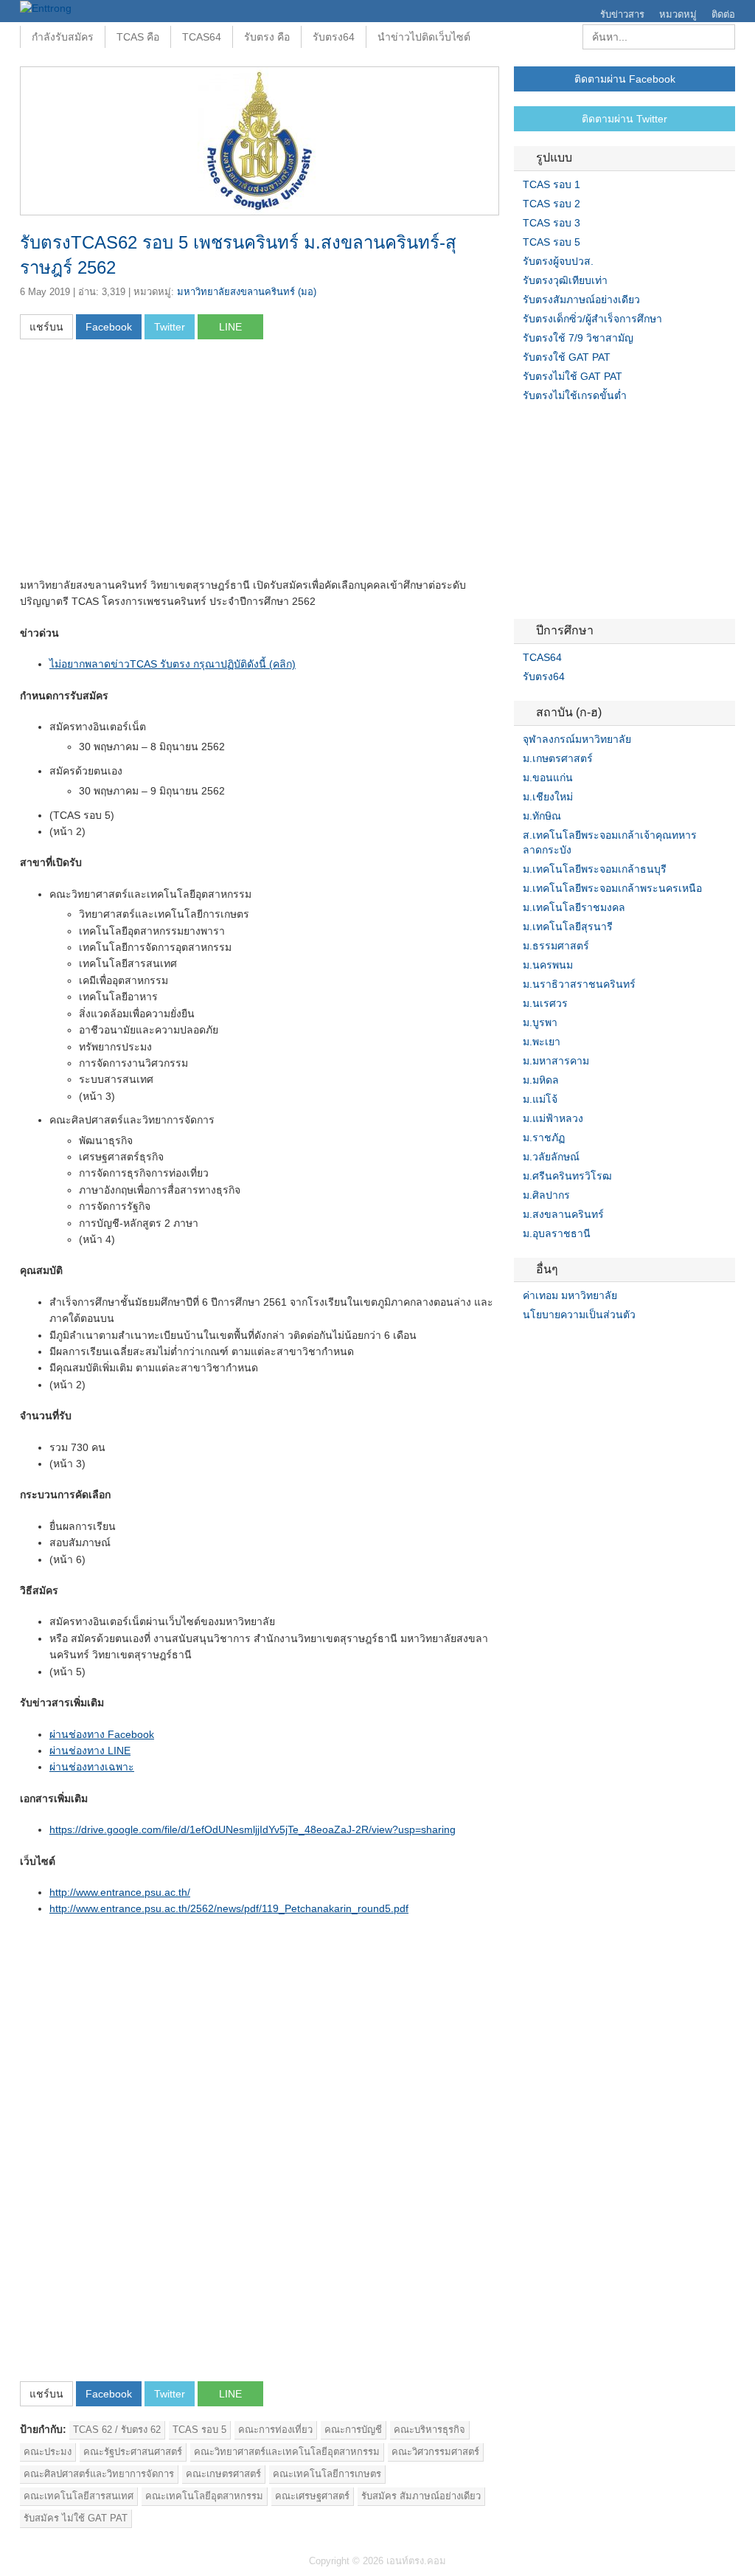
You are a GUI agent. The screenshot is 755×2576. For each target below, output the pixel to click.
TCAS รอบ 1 (552, 184)
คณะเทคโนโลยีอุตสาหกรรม (204, 2496)
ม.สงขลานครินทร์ (563, 1214)
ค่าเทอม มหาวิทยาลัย (570, 1295)
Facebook (520, 1345)
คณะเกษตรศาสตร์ (223, 2474)
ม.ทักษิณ (542, 816)
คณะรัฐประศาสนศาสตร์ (133, 2452)
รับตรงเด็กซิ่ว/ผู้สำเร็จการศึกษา (592, 319)
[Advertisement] (144, 463)
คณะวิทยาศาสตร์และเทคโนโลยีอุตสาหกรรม (287, 2452)
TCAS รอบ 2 (552, 204)
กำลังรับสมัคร (63, 37)
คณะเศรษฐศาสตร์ (312, 2496)
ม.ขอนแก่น (548, 778)
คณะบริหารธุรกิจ (429, 2430)
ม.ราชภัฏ (544, 1138)
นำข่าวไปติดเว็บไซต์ (424, 37)
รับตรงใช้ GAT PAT (567, 357)
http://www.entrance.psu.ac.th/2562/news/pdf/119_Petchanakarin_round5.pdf (229, 1908)
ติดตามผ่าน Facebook (625, 79)
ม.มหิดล (541, 1080)
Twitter (537, 1345)
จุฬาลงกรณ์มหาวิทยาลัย (577, 739)
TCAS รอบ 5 (199, 2430)
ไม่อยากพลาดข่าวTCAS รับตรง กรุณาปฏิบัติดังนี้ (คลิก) (173, 664)
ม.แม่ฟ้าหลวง (553, 1118)
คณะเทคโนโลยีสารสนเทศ (79, 2496)
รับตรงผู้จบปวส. (558, 261)
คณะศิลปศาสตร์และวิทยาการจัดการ (99, 2474)
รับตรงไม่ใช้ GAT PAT (573, 376)
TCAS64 (202, 37)
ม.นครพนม (548, 965)
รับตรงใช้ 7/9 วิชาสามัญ (578, 338)
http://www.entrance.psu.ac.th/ (120, 1892)
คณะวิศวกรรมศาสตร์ (435, 2452)
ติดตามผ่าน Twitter (624, 119)
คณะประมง (48, 2452)
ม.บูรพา (540, 1022)
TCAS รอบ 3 (552, 223)
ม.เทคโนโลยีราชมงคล (574, 907)
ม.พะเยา (542, 1042)
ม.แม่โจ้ (540, 1099)
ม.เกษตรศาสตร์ (558, 758)
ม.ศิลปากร (546, 1195)
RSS (555, 1345)
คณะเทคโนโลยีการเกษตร (327, 2474)
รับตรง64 (334, 37)
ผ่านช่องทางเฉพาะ (92, 1767)
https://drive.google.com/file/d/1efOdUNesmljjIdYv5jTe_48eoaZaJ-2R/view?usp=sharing (253, 1829)
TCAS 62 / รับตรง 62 (117, 2430)
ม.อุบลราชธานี (557, 1233)
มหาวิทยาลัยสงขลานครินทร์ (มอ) (247, 292)
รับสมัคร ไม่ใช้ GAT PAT (76, 2518)
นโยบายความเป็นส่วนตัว (579, 1315)
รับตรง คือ (267, 37)
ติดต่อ (723, 14)
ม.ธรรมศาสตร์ (556, 946)
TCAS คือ (138, 37)
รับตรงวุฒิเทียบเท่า (565, 280)
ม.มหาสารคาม (556, 1061)
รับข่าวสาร (622, 14)
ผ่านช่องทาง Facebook (102, 1734)
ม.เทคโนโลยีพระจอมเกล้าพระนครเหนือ (612, 888)
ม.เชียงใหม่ (548, 797)
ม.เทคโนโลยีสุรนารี (568, 927)
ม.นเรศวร (545, 1003)
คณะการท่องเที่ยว (275, 2430)
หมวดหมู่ (678, 14)
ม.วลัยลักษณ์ (551, 1157)
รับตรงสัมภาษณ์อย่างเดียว (581, 300)
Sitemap (573, 1345)
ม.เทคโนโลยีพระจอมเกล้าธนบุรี (595, 869)
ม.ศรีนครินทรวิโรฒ (567, 1176)
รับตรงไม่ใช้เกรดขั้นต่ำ (575, 395)
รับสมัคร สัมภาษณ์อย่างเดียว (421, 2496)
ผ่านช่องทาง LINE (90, 1751)
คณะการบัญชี (353, 2430)
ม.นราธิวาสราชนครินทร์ (579, 984)
